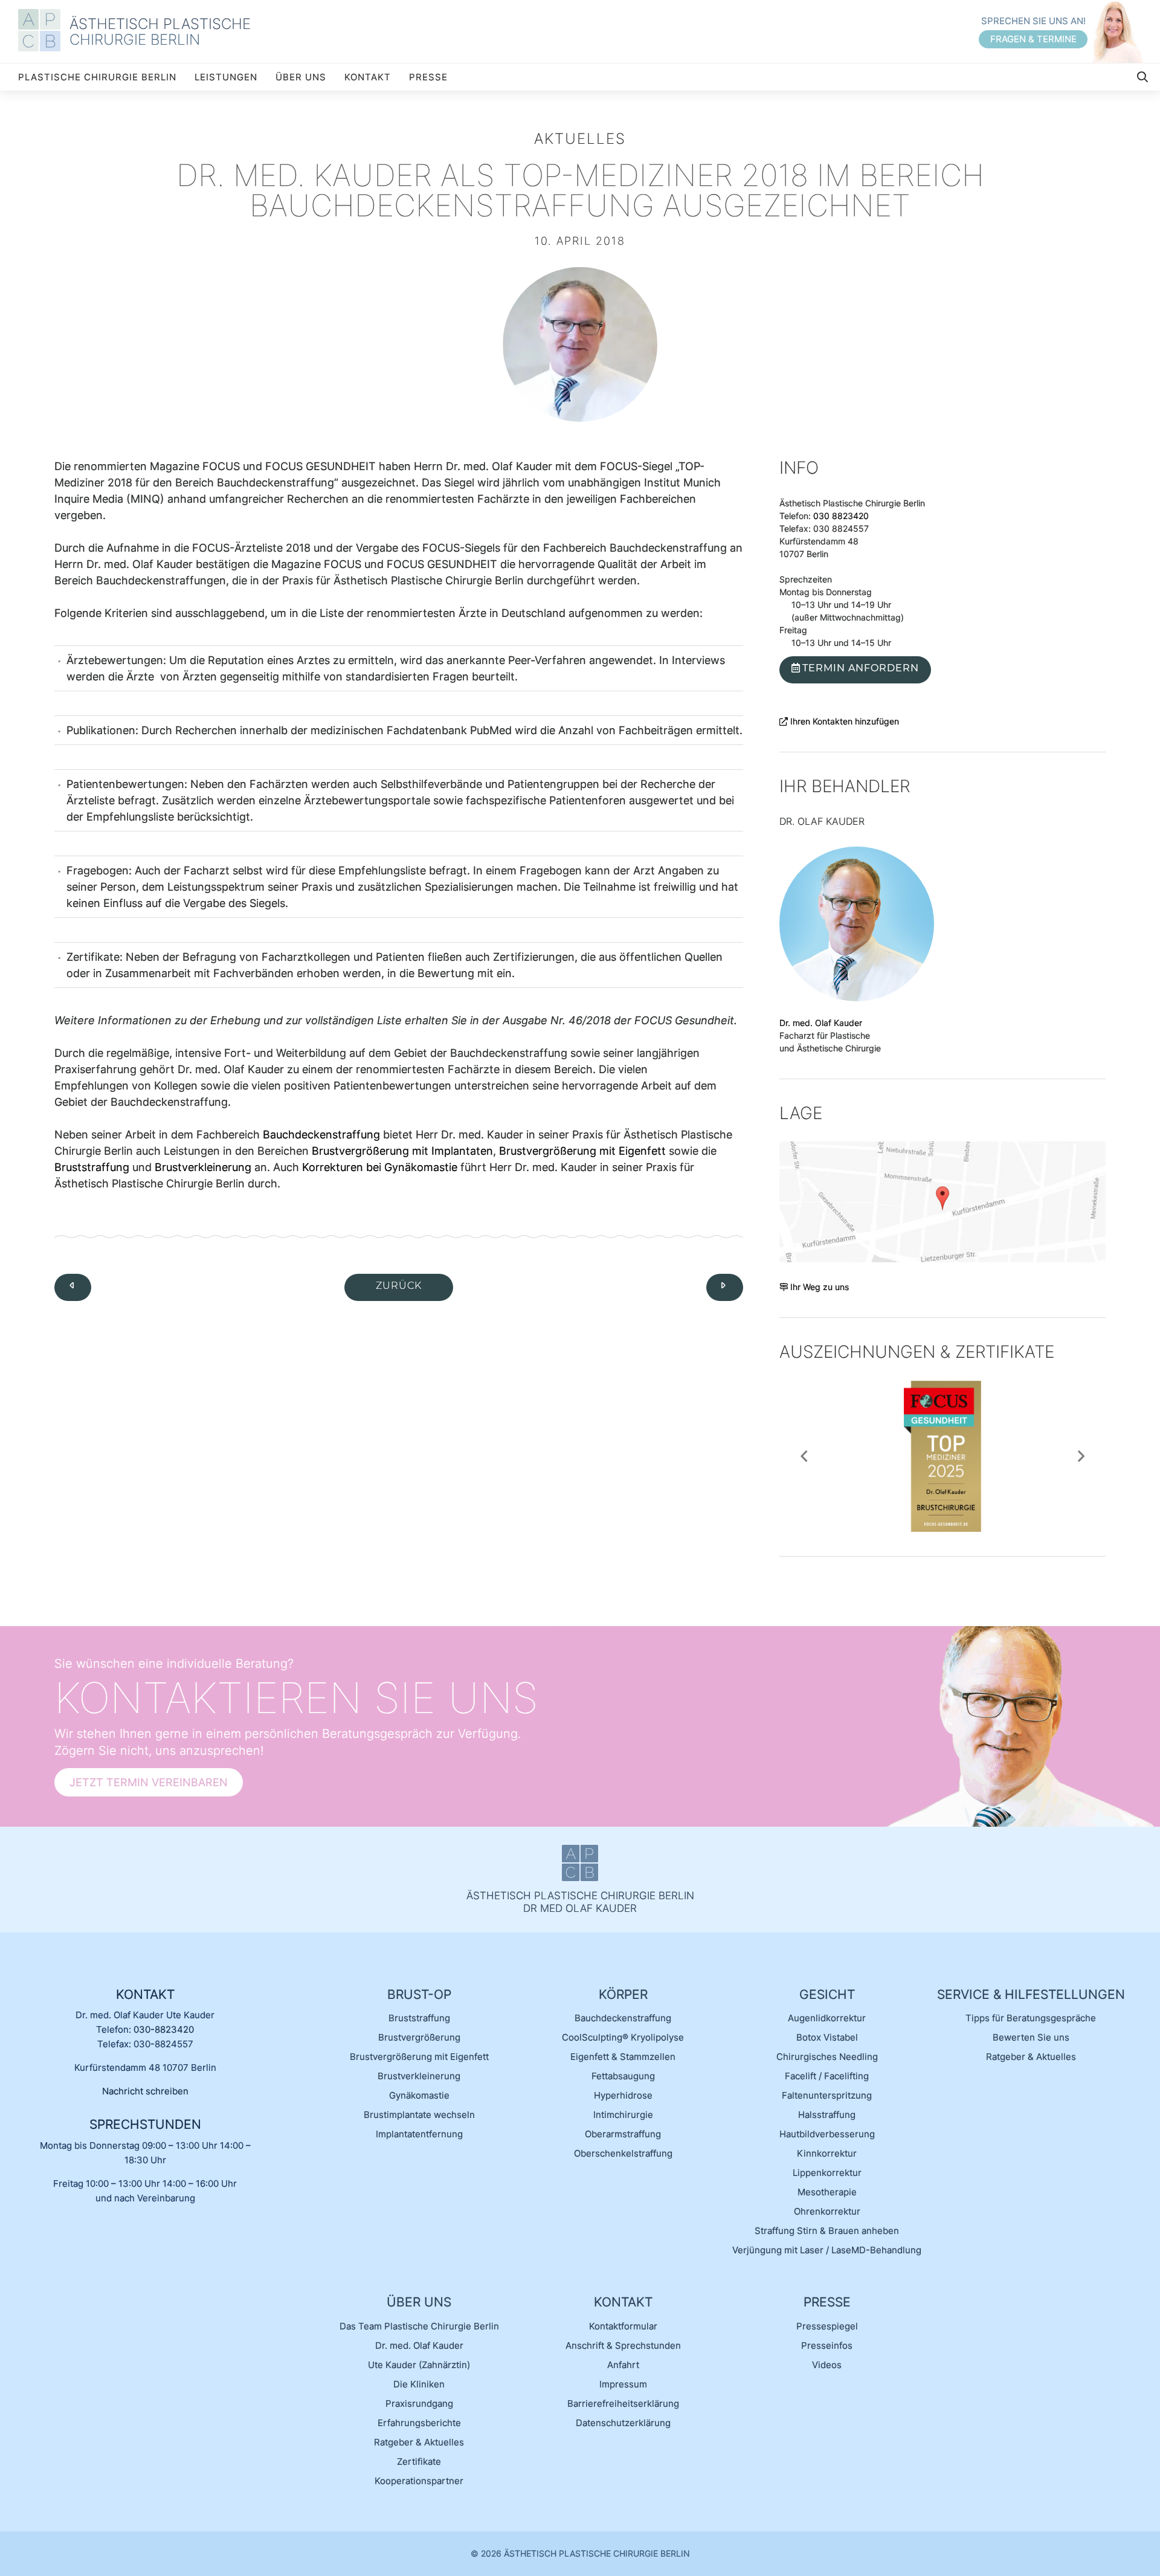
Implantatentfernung (419, 2134)
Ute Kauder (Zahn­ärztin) (419, 2365)
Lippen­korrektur (827, 2173)
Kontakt (368, 77)
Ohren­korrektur (827, 2211)
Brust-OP (419, 1994)
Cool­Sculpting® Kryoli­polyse (623, 2037)
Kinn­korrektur (827, 2153)
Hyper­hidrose (623, 2095)
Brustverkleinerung (203, 1167)
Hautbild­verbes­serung (827, 2134)
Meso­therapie (827, 2192)
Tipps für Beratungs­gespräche (1031, 2018)
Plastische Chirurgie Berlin (97, 77)
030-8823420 (164, 2029)
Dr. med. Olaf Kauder (821, 1023)
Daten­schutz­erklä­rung (623, 2423)
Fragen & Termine (1033, 39)
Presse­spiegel (827, 2326)
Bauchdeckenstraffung (321, 1135)
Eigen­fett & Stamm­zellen (623, 2057)
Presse (428, 77)
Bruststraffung (92, 1167)
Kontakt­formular (623, 2326)
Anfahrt (623, 2365)
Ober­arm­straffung (623, 2134)
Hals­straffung (827, 2115)
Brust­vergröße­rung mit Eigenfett (419, 2057)
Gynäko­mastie (419, 2095)
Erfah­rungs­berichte (419, 2423)
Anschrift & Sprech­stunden (623, 2345)
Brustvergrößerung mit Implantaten (402, 1151)
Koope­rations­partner (419, 2481)
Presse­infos (827, 2345)
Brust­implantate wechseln (419, 2115)
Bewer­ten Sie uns (1031, 2037)
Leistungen (226, 77)
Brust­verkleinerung (419, 2076)
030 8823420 (841, 516)
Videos (827, 2365)
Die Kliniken (419, 2384)
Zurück (399, 1286)
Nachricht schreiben (145, 2091)
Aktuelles (580, 139)
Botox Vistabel (827, 2037)
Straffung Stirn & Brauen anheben (827, 2231)
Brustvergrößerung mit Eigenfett (582, 1151)
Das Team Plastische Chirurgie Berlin (419, 2326)
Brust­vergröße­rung (419, 2037)
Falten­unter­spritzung (827, 2095)
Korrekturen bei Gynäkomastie (380, 1167)
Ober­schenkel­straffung (623, 2153)
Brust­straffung (419, 2018)
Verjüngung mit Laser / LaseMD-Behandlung (827, 2250)
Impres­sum (623, 2384)
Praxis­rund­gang (419, 2403)
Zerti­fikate (419, 2461)
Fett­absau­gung (623, 2076)
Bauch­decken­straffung (623, 2018)
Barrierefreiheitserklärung (623, 2403)
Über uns (301, 77)
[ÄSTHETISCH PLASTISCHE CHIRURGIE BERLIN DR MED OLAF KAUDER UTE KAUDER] (44, 31)
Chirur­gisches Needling (827, 2057)
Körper (623, 1994)
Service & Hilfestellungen (1031, 1994)
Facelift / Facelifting (827, 2076)
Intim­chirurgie (623, 2115)
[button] (804, 1456)
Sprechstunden (145, 2124)
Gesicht (827, 1994)
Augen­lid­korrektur (827, 2018)
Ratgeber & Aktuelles (1031, 2057)
